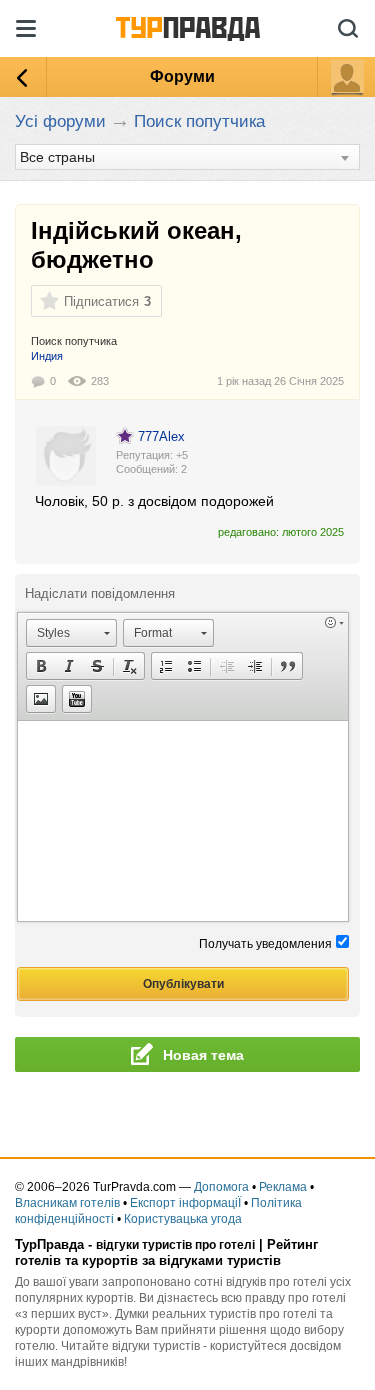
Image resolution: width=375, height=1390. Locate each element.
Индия (47, 356)
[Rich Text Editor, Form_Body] (183, 821)
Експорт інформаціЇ (185, 1203)
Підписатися (101, 301)
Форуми (182, 76)
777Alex (161, 436)
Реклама (283, 1187)
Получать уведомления (265, 944)
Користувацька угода (183, 1219)
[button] (71, 633)
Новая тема (203, 1055)
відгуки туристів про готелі (175, 1245)
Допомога (221, 1187)
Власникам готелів (67, 1203)
